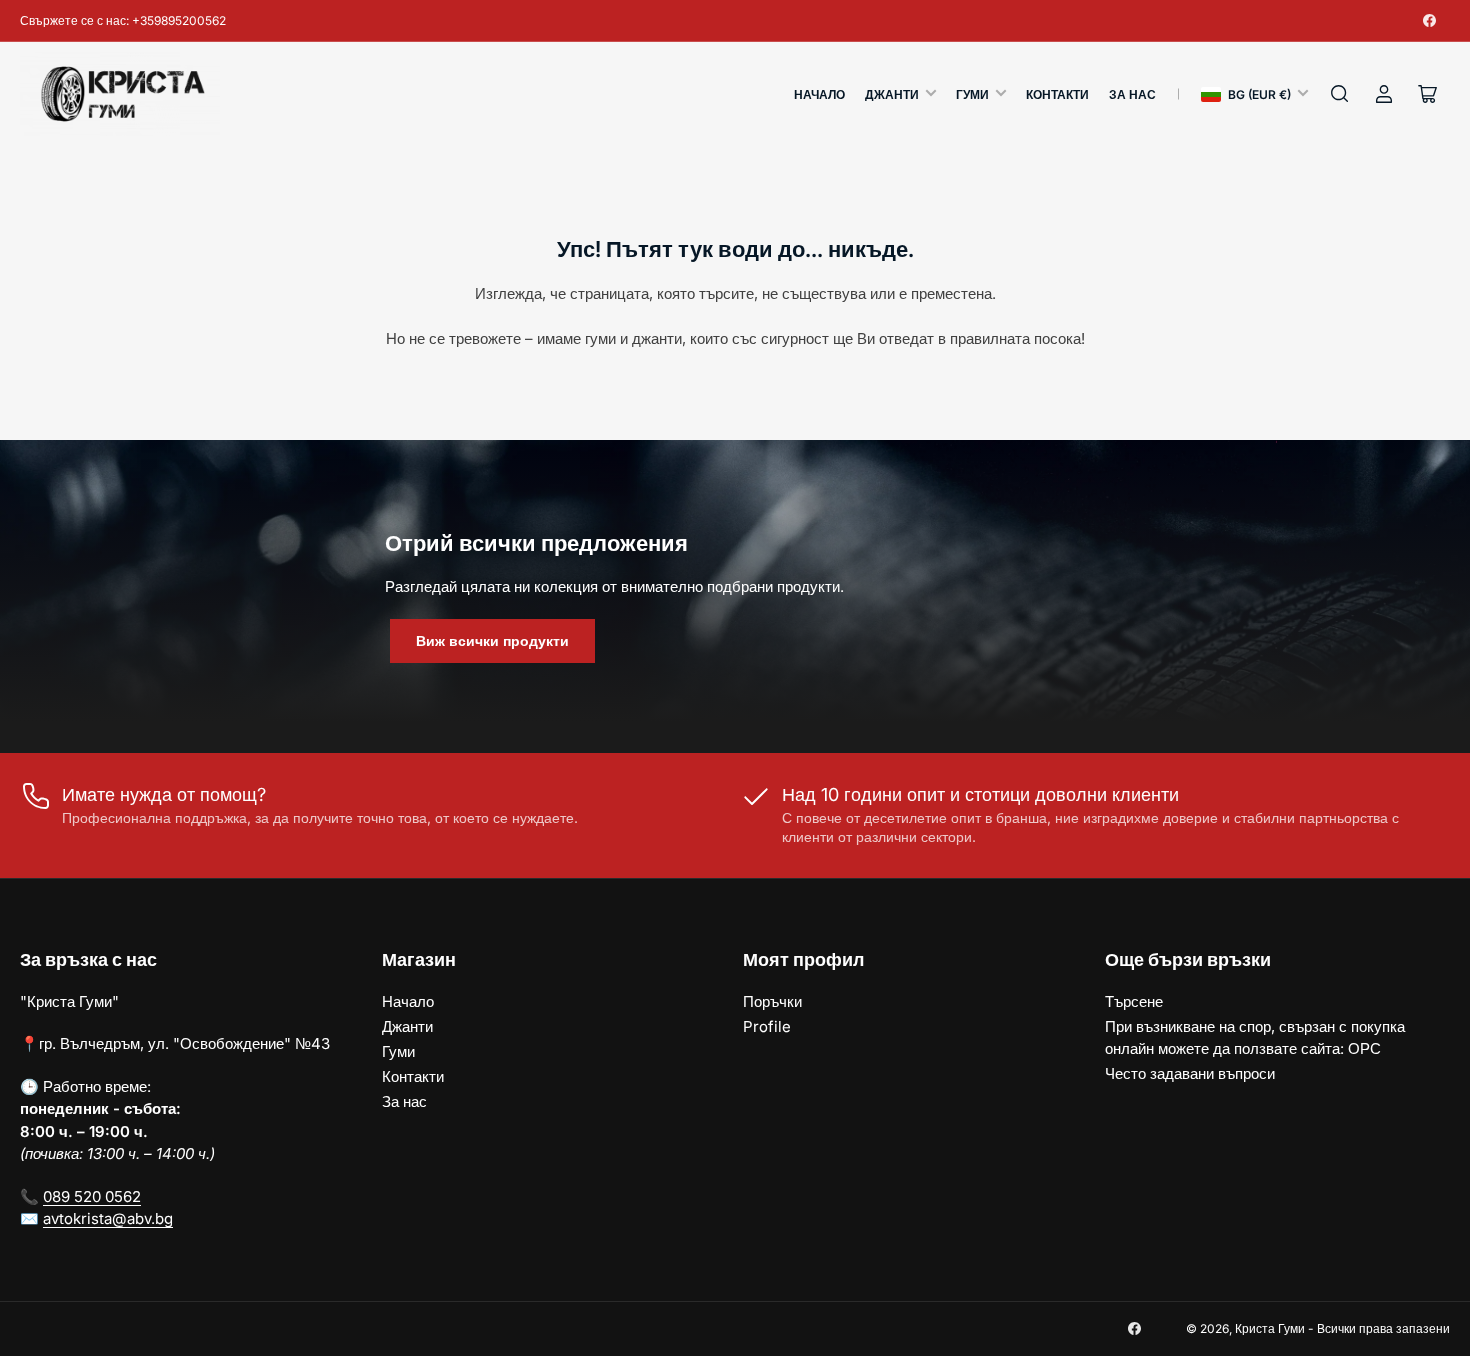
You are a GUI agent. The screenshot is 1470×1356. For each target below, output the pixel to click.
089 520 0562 (92, 1196)
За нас (1132, 94)
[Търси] (1340, 94)
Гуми (972, 94)
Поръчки (772, 1001)
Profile (767, 1026)
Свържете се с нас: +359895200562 (123, 20)
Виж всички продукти (492, 640)
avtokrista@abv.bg (108, 1218)
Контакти (1057, 94)
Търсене (1134, 1001)
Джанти (892, 94)
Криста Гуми (1270, 1328)
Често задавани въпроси (1190, 1073)
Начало (819, 94)
